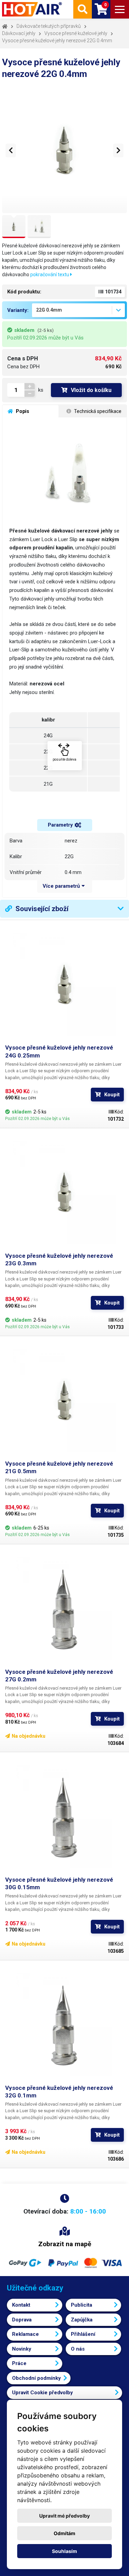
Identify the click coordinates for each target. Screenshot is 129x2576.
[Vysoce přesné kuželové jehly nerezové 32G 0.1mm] (64, 2025)
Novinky (22, 2349)
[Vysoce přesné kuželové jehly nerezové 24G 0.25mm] (64, 984)
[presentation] (11, 150)
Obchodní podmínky (36, 2378)
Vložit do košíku (91, 390)
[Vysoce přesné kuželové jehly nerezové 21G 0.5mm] (64, 1401)
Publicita (82, 2305)
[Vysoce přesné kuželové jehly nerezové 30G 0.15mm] (64, 1817)
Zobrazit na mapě (65, 2244)
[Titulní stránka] (33, 9)
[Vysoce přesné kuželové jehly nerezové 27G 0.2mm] (64, 1609)
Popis (22, 411)
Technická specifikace (97, 411)
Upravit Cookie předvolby (42, 2393)
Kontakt (21, 2305)
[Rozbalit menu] (120, 9)
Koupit (112, 1095)
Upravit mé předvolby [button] (64, 2516)
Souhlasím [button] (64, 2551)
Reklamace (25, 2334)
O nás (78, 2349)
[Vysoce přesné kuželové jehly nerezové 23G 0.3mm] (64, 1193)
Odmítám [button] (64, 2533)
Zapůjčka (82, 2320)
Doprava (22, 2320)
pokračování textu (50, 275)
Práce (19, 2363)
